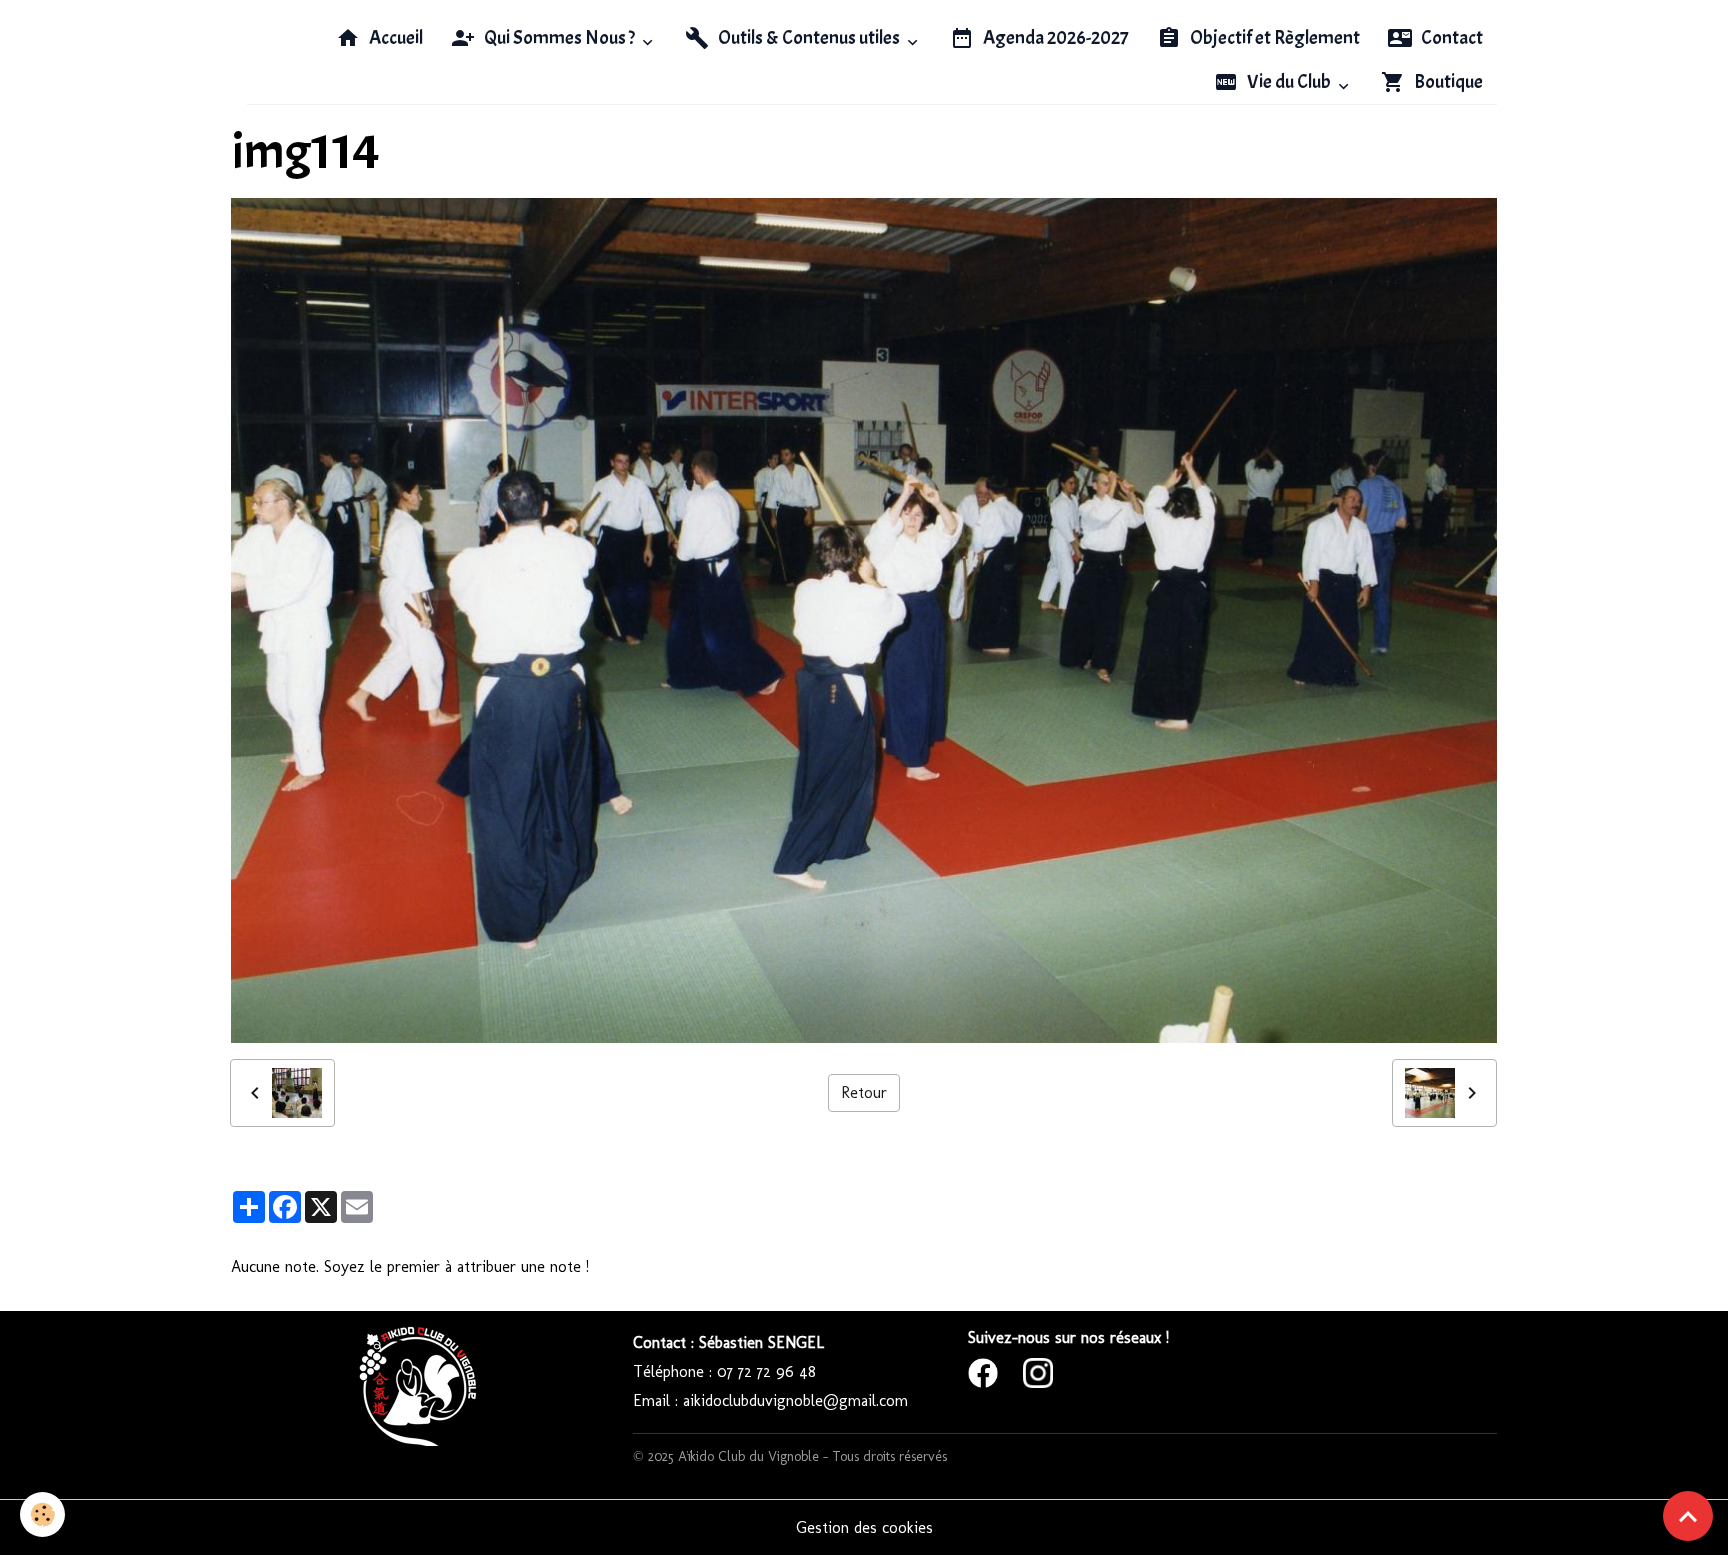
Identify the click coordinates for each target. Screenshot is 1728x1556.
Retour (864, 1092)
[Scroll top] (1688, 1516)
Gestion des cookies (864, 1527)
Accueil (394, 38)
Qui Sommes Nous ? (559, 38)
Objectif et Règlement (1273, 38)
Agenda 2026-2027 (1054, 38)
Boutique (1447, 82)
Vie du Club (1289, 82)
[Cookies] (42, 1514)
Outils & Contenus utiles (809, 38)
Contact (1450, 38)
